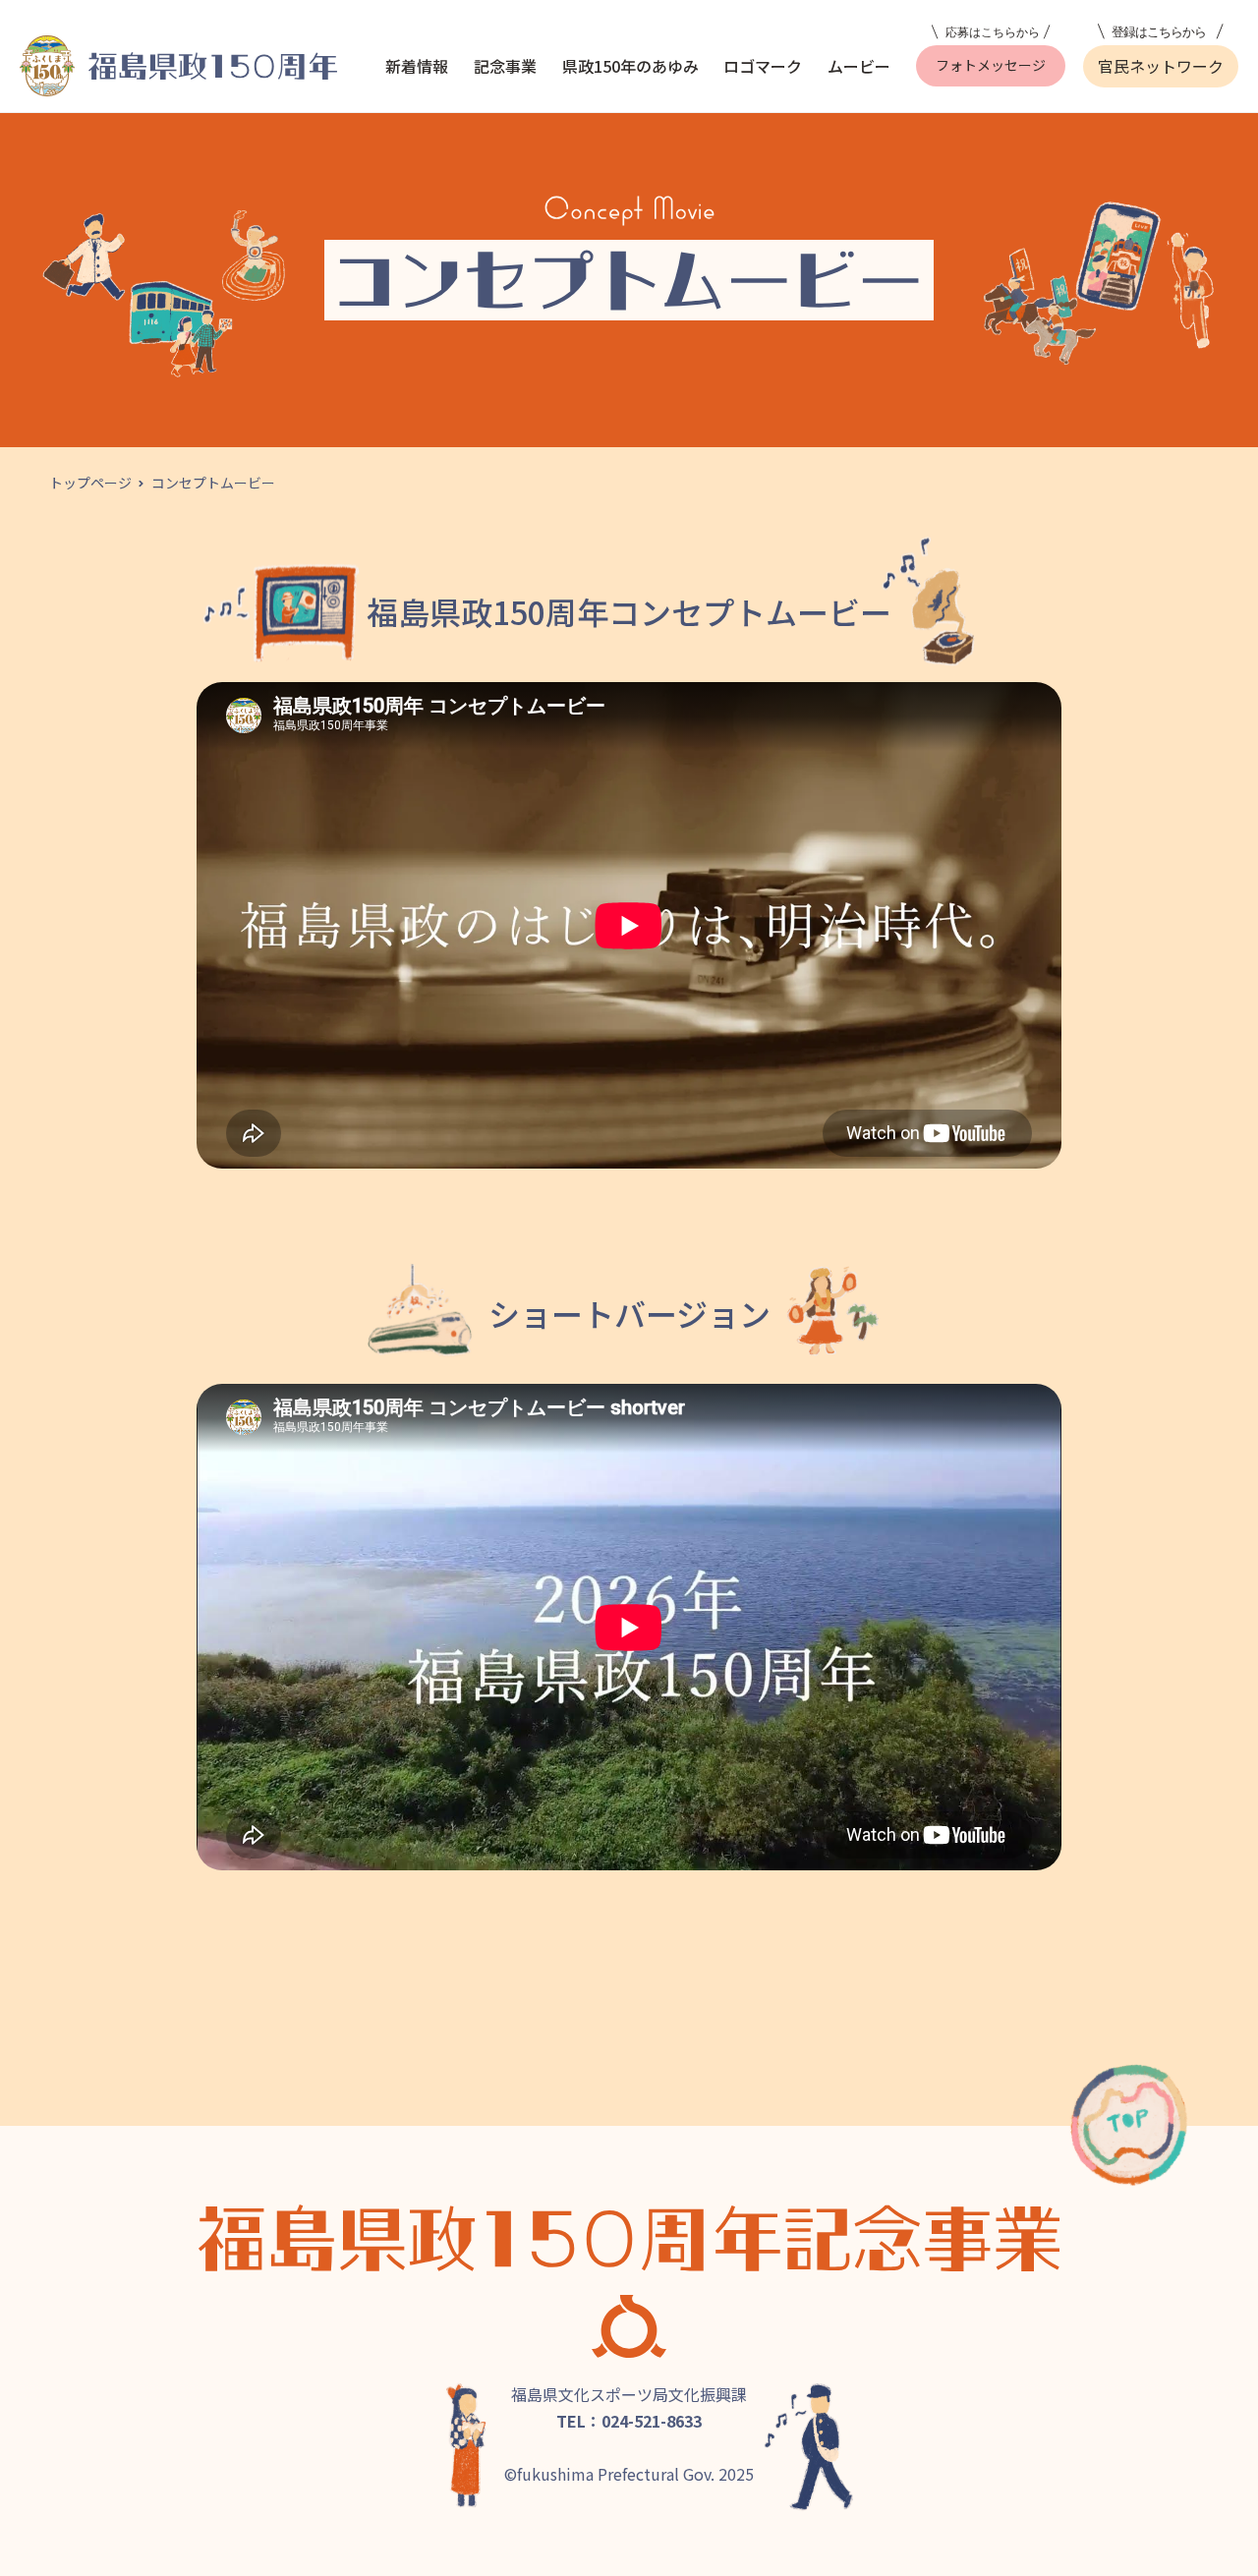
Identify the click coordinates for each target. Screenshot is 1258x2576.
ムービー (859, 66)
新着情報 (417, 66)
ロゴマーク (763, 66)
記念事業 (505, 66)
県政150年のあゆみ (630, 66)
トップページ (90, 483)
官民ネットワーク (1161, 66)
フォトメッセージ (991, 65)
